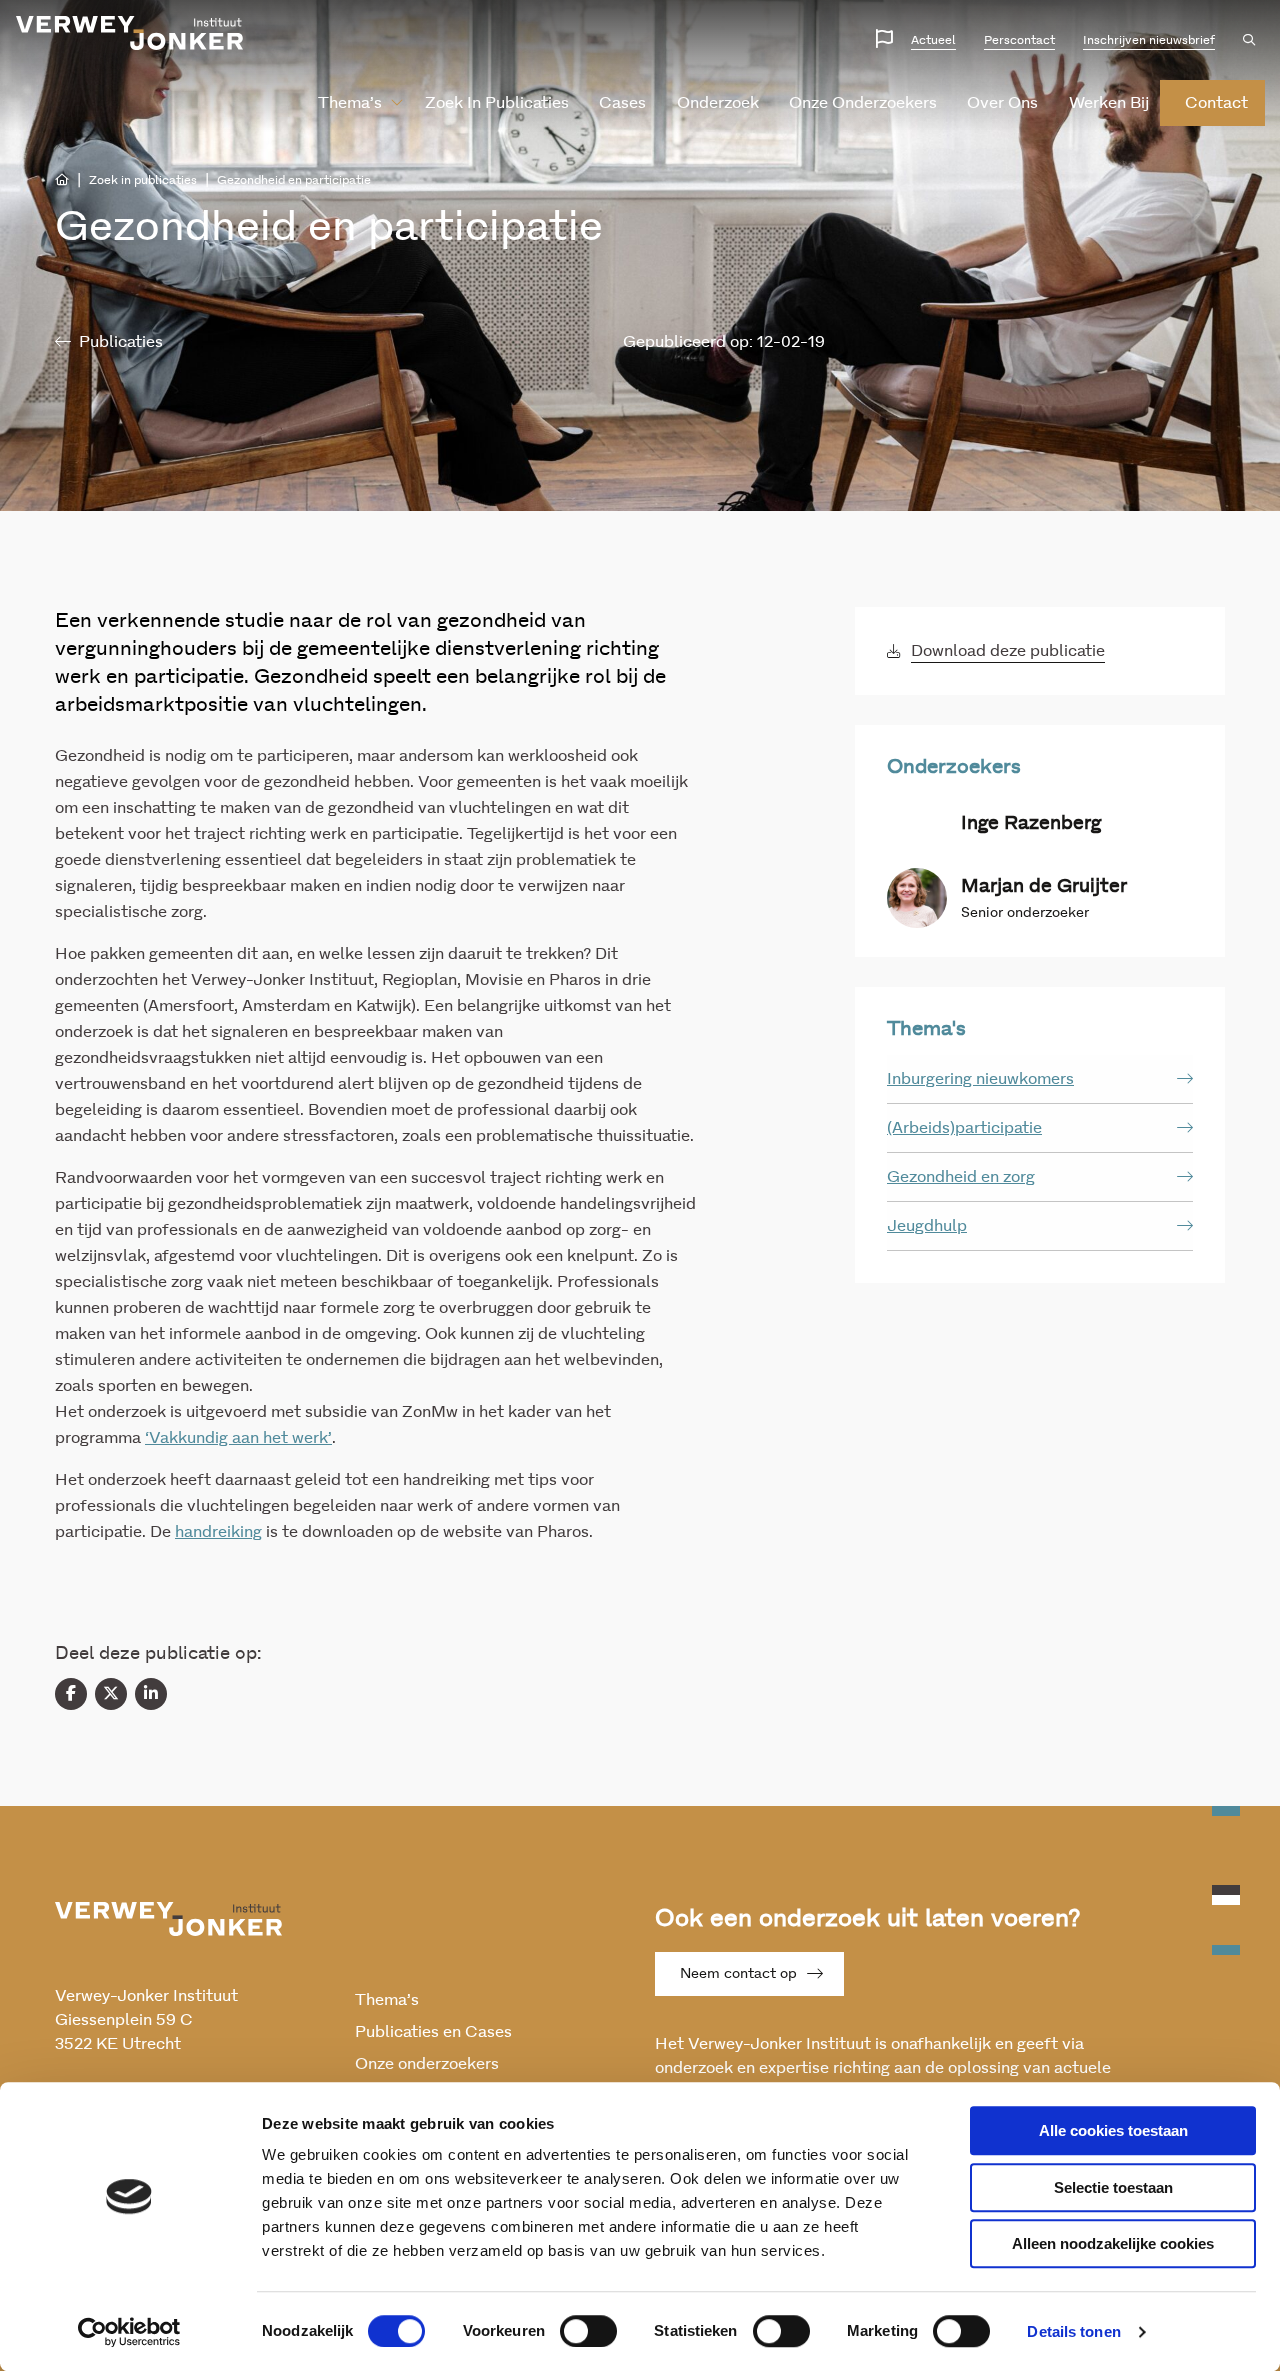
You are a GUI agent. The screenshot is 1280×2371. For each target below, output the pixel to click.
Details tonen (1073, 2331)
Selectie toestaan (1113, 2187)
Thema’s (350, 103)
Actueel (933, 40)
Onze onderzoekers (863, 103)
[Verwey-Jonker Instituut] (130, 33)
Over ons (1002, 103)
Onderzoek (718, 103)
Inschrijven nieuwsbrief (1149, 40)
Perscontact (1019, 40)
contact (1216, 103)
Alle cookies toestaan (1113, 2130)
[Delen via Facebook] (71, 1694)
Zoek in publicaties (497, 103)
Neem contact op (738, 1974)
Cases (622, 103)
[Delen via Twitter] (111, 1694)
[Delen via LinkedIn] (151, 1694)
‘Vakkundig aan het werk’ (238, 1438)
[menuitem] (352, 103)
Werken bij (1109, 103)
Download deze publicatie (1008, 651)
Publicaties (121, 342)
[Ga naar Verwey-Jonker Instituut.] (62, 180)
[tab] (1040, 1079)
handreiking (218, 1532)
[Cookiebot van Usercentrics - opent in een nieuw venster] (129, 2332)
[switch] (588, 2331)
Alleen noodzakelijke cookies (1113, 2243)
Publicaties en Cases (433, 2032)
